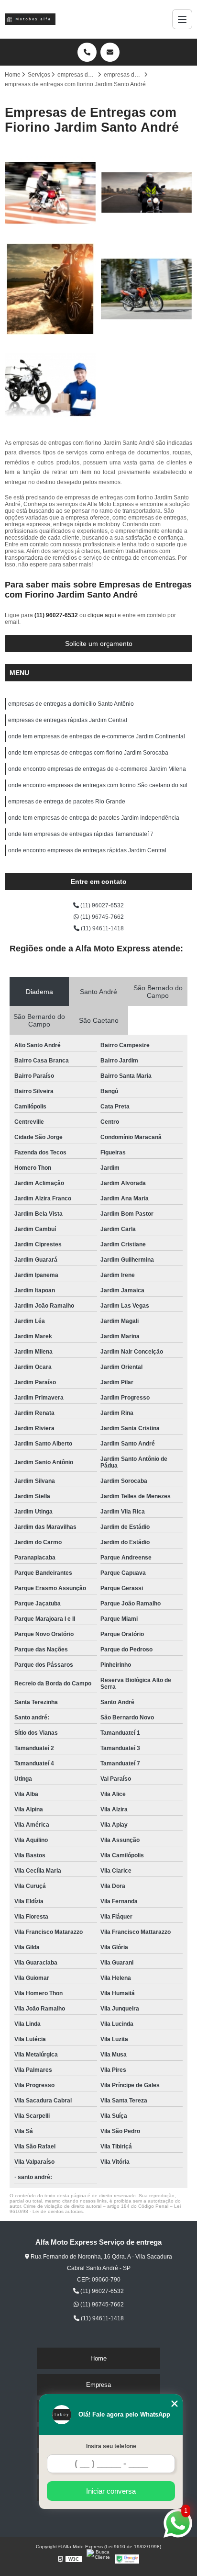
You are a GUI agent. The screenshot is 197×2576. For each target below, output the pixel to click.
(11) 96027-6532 (57, 615)
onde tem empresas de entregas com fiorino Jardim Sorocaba (88, 753)
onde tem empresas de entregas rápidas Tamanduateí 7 (81, 834)
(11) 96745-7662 (101, 917)
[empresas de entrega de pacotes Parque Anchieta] (50, 193)
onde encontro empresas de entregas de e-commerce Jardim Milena (97, 769)
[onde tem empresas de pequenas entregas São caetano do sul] (147, 193)
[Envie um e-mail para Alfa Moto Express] (110, 52)
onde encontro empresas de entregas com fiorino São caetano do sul (98, 785)
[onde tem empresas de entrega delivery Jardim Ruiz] (50, 289)
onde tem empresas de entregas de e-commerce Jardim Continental (97, 736)
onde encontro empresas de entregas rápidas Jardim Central (87, 850)
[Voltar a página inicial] (30, 19)
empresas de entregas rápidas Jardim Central (68, 720)
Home (98, 2358)
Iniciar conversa (111, 2491)
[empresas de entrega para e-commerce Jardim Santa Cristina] (147, 289)
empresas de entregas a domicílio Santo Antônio (71, 704)
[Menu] (182, 19)
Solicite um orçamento (99, 644)
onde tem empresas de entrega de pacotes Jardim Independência (94, 818)
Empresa (98, 2385)
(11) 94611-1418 (102, 928)
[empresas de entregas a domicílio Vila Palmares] (50, 385)
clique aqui (102, 615)
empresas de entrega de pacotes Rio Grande (67, 802)
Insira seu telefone (111, 2446)
